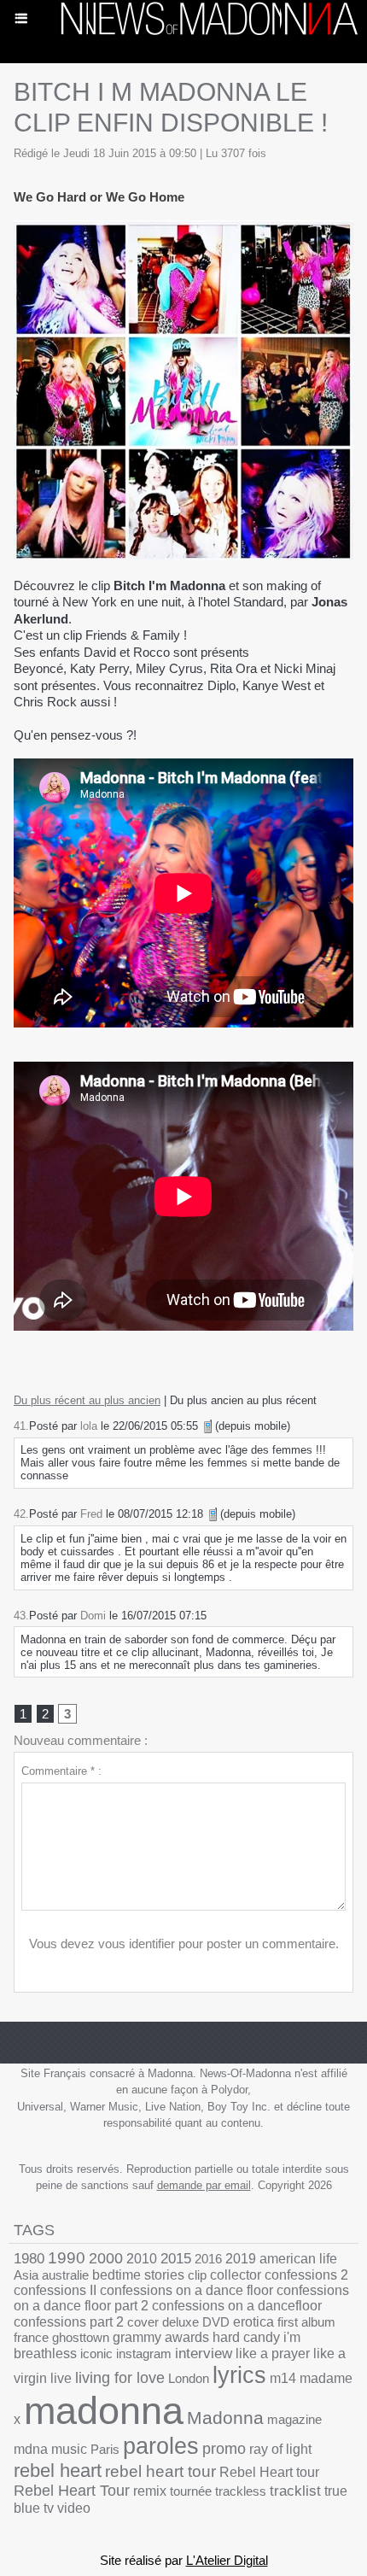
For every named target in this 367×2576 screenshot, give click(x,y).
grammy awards (161, 2337)
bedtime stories (138, 2275)
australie (65, 2275)
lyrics (239, 2375)
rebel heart (58, 2471)
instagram (144, 2354)
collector (236, 2275)
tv (49, 2508)
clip (197, 2275)
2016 (208, 2259)
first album (306, 2322)
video (74, 2508)
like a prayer (273, 2354)
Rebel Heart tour (269, 2472)
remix (150, 2491)
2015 (176, 2259)
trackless (241, 2491)
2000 (106, 2258)
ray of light (280, 2449)
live (61, 2378)
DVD (216, 2322)
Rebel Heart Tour (72, 2491)
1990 (67, 2258)
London (189, 2378)
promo (224, 2449)
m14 (283, 2378)
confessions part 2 (69, 2321)
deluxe (181, 2322)
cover (143, 2322)
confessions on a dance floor (186, 2290)
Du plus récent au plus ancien (87, 1400)
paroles (161, 2446)
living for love (120, 2378)
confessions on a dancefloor (237, 2306)
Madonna (225, 2418)
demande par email (204, 2185)
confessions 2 (306, 2275)
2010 (142, 2258)
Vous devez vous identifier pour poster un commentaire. (184, 1944)
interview (204, 2354)
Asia (26, 2275)
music (69, 2449)
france (31, 2337)
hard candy (246, 2337)
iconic (96, 2354)
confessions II (55, 2290)
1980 (29, 2258)
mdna (31, 2449)
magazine (294, 2419)
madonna (104, 2411)
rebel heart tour (160, 2471)
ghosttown (81, 2337)
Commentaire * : (61, 1771)
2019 (241, 2259)
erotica (253, 2322)
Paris (105, 2449)
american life (298, 2259)
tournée (191, 2491)
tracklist (295, 2491)
